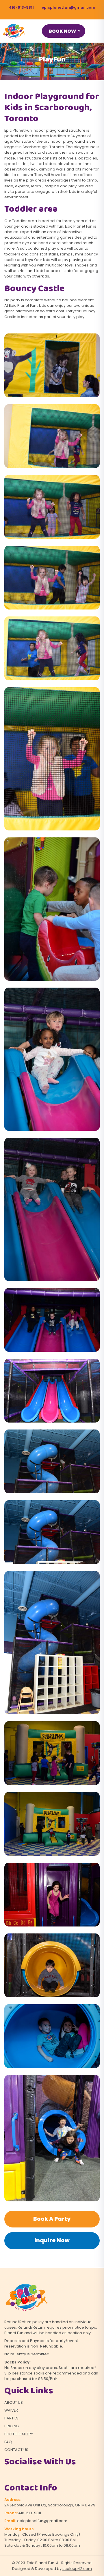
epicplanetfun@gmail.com (68, 7)
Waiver (11, 2410)
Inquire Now (52, 2240)
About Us (14, 2402)
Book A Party (52, 2219)
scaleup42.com (77, 2569)
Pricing (12, 2426)
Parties (11, 2418)
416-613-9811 (21, 7)
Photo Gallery (19, 2434)
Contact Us (16, 2450)
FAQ (8, 2442)
